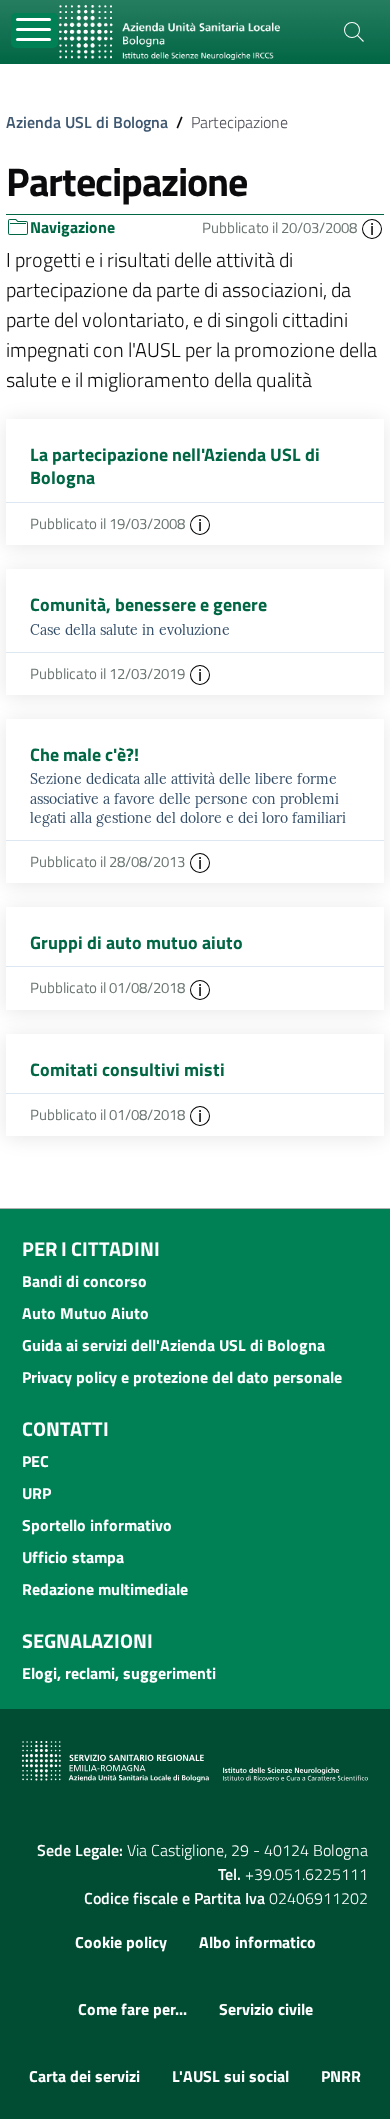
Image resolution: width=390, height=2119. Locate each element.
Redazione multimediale (105, 1589)
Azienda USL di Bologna (87, 122)
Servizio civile (266, 2009)
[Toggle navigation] (34, 30)
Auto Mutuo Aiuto (85, 1313)
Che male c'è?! (84, 754)
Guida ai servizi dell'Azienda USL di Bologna (173, 1345)
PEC (35, 1461)
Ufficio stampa (73, 1557)
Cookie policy (121, 1942)
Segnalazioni (87, 1640)
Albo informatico (257, 1942)
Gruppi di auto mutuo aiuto (136, 942)
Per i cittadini (91, 1248)
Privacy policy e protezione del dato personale (182, 1377)
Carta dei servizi (84, 2076)
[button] (372, 227)
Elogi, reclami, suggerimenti (119, 1673)
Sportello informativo (97, 1525)
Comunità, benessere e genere (148, 604)
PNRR (341, 2076)
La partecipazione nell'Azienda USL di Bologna (175, 466)
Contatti (65, 1428)
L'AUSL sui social (230, 2076)
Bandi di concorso (84, 1281)
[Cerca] (354, 32)
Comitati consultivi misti (127, 1069)
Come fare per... (132, 2009)
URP (36, 1493)
